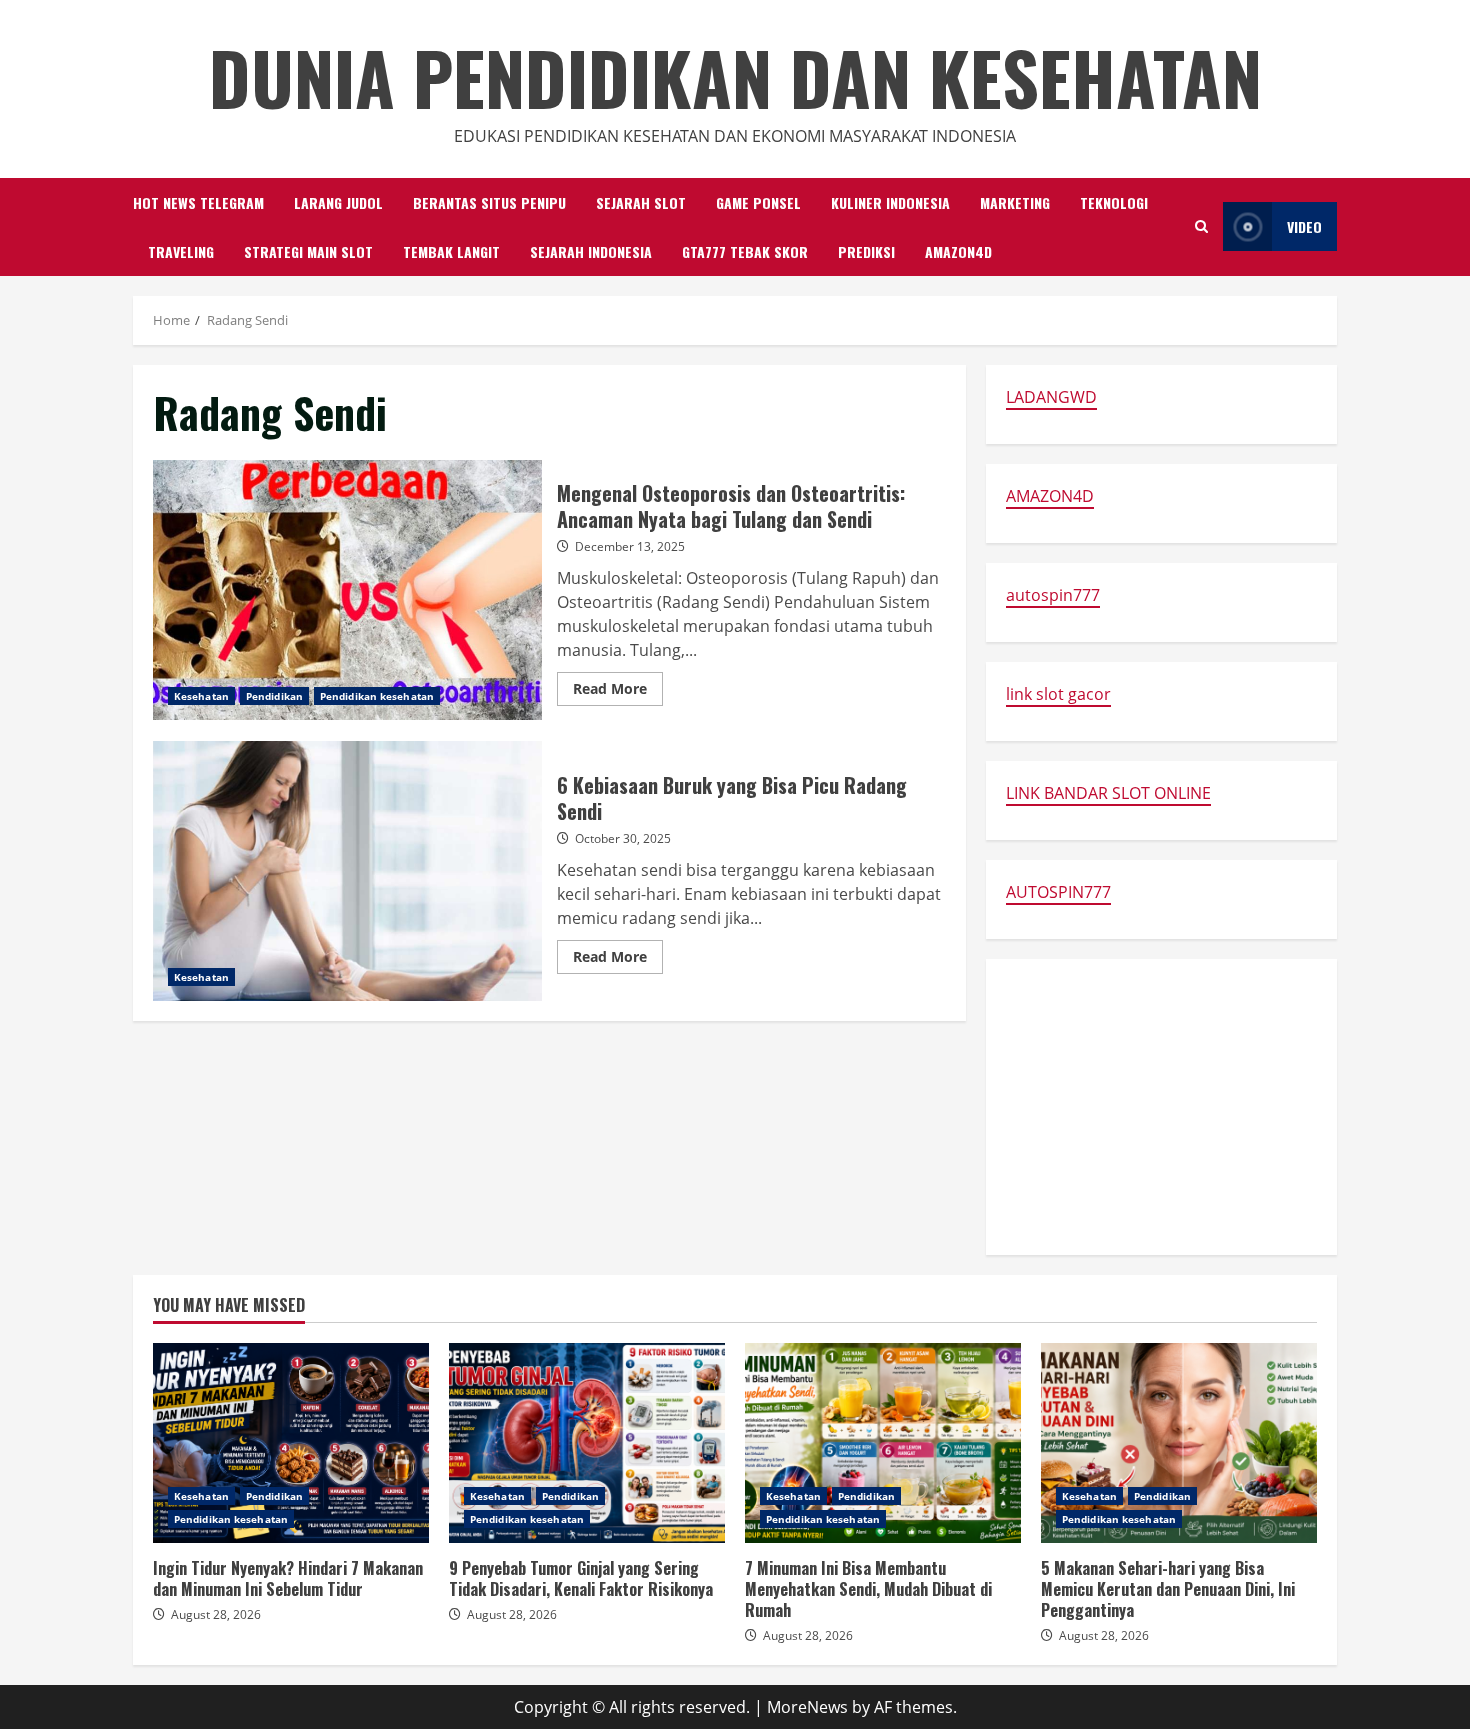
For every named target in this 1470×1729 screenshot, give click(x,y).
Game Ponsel (758, 202)
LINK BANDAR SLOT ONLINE (1108, 793)
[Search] (1201, 226)
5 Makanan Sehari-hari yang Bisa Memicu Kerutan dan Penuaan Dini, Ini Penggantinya (1179, 1443)
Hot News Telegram (198, 202)
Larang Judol (338, 202)
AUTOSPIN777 (1058, 892)
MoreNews (807, 1707)
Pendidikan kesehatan (377, 696)
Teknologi (1114, 202)
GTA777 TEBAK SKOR (745, 251)
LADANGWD (1051, 397)
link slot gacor (1058, 694)
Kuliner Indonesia (890, 202)
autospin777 (1053, 595)
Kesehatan (201, 696)
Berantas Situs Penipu (489, 202)
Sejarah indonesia (591, 251)
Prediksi (866, 251)
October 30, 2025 (623, 838)
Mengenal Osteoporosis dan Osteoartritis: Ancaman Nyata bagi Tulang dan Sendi (347, 590)
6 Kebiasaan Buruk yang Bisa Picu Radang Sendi (347, 871)
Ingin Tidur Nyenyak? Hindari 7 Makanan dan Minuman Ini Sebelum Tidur (291, 1443)
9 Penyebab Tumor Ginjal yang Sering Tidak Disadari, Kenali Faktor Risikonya (587, 1443)
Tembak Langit (451, 251)
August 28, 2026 (216, 1614)
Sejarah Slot (641, 202)
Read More (618, 692)
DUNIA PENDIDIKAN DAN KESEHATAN (735, 76)
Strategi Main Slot (308, 251)
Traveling (181, 251)
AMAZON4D (958, 251)
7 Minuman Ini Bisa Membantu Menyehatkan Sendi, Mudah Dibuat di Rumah (883, 1443)
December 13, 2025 (630, 546)
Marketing (1015, 202)
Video (1304, 226)
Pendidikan (274, 696)
